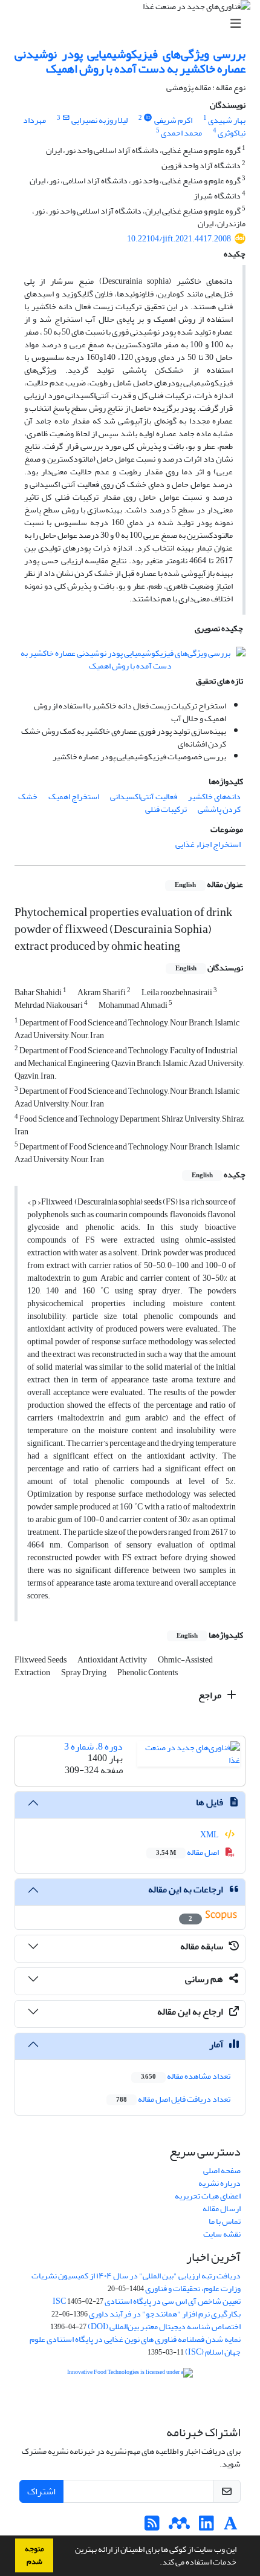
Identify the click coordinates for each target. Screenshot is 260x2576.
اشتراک (41, 2491)
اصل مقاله (188, 1852)
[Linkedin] (206, 2527)
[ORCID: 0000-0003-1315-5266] (148, 118)
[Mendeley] (179, 2527)
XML (210, 1835)
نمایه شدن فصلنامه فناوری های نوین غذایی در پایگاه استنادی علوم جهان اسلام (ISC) (135, 2346)
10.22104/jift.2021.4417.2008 (179, 239)
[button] (157, 2563)
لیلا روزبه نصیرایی (99, 120)
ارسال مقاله (222, 2208)
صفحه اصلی (222, 2170)
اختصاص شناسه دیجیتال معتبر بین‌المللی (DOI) (164, 2326)
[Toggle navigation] (134, 24)
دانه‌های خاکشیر (214, 796)
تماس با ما (225, 2221)
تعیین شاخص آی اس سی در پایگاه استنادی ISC (147, 2301)
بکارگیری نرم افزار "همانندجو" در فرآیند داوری (165, 2314)
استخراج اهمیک (74, 796)
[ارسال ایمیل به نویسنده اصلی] (66, 118)
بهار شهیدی (227, 120)
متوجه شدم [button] (34, 2555)
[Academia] (231, 2527)
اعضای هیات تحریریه (208, 2196)
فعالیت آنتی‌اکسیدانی (144, 796)
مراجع (211, 1695)
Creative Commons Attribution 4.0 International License (144, 2403)
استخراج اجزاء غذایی (208, 844)
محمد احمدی (181, 133)
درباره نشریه (219, 2183)
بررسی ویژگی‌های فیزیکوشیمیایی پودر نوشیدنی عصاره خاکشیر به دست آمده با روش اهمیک (130, 61)
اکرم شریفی (173, 120)
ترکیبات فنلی (166, 809)
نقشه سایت (222, 2234)
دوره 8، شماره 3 (93, 1747)
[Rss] (152, 2527)
